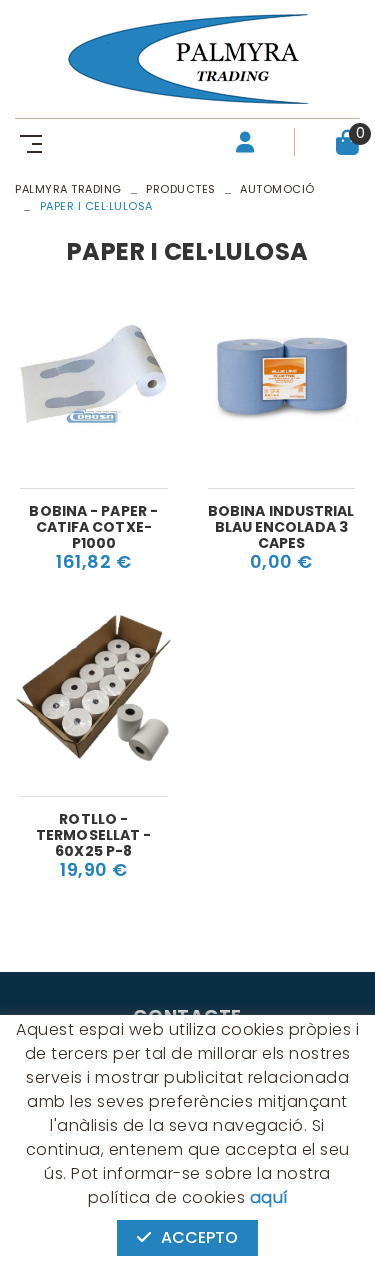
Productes (181, 189)
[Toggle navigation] (27, 142)
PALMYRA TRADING (68, 189)
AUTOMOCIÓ (277, 189)
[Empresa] (187, 59)
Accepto (200, 1237)
